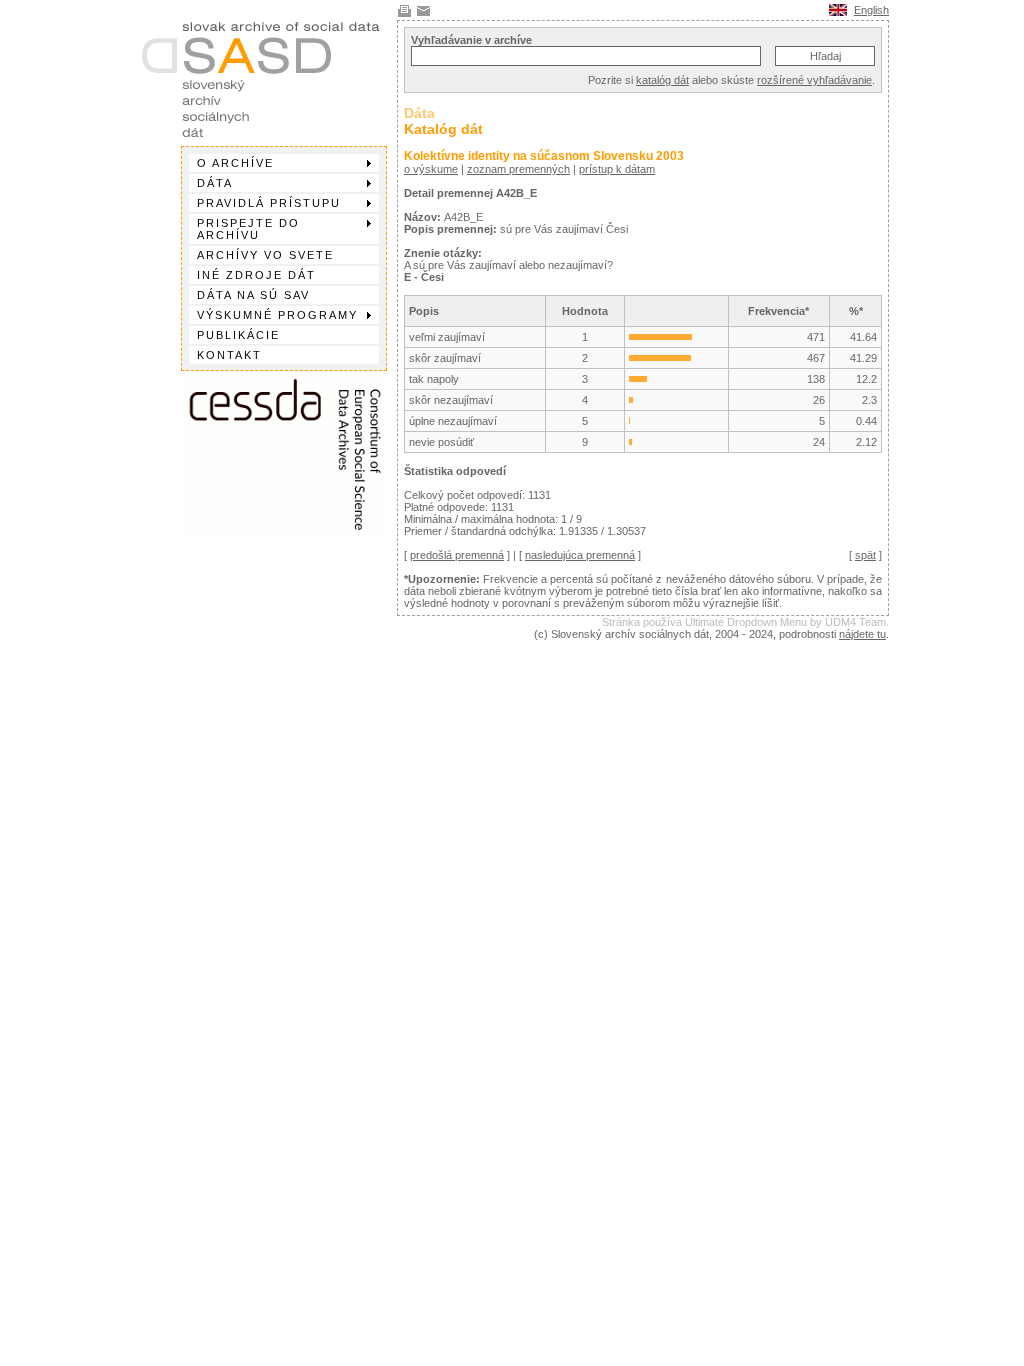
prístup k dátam (617, 169)
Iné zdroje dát (256, 275)
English (871, 10)
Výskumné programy (277, 315)
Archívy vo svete (265, 255)
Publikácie (238, 335)
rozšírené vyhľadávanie (814, 80)
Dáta (215, 183)
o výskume (431, 169)
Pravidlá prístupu (269, 203)
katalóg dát (662, 80)
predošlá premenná (457, 555)
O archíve (235, 163)
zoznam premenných (518, 169)
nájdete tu (862, 634)
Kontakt (229, 355)
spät (865, 555)
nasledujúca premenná (580, 555)
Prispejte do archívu (248, 229)
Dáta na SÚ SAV (253, 295)
